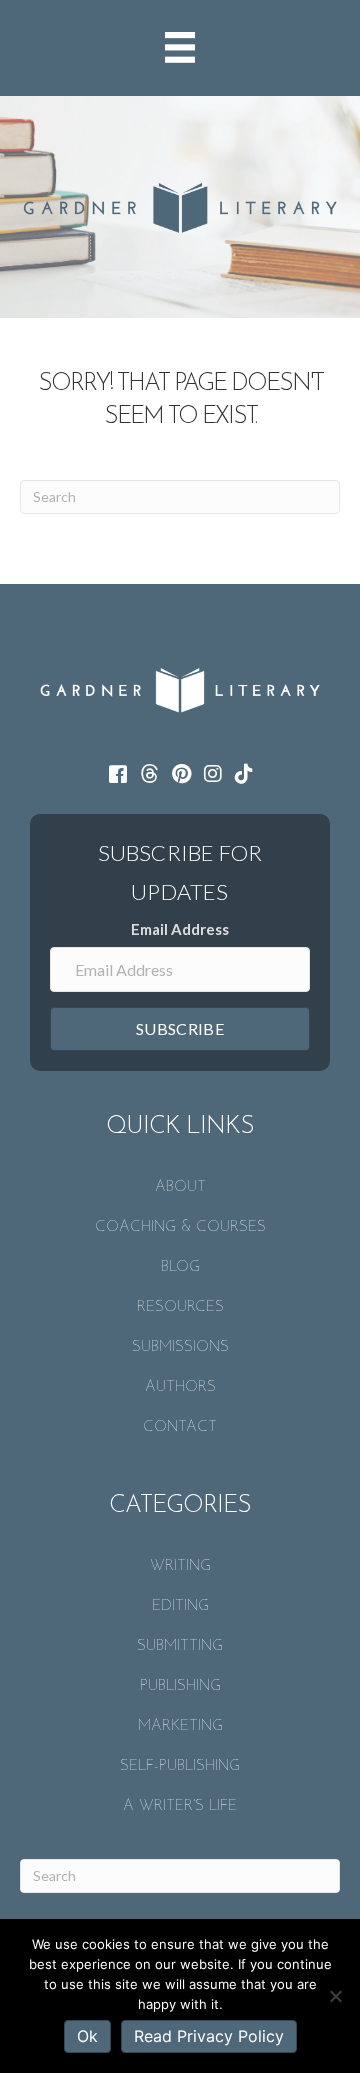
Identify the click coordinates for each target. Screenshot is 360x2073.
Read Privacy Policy (209, 2036)
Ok (87, 2036)
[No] (335, 1996)
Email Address (180, 929)
